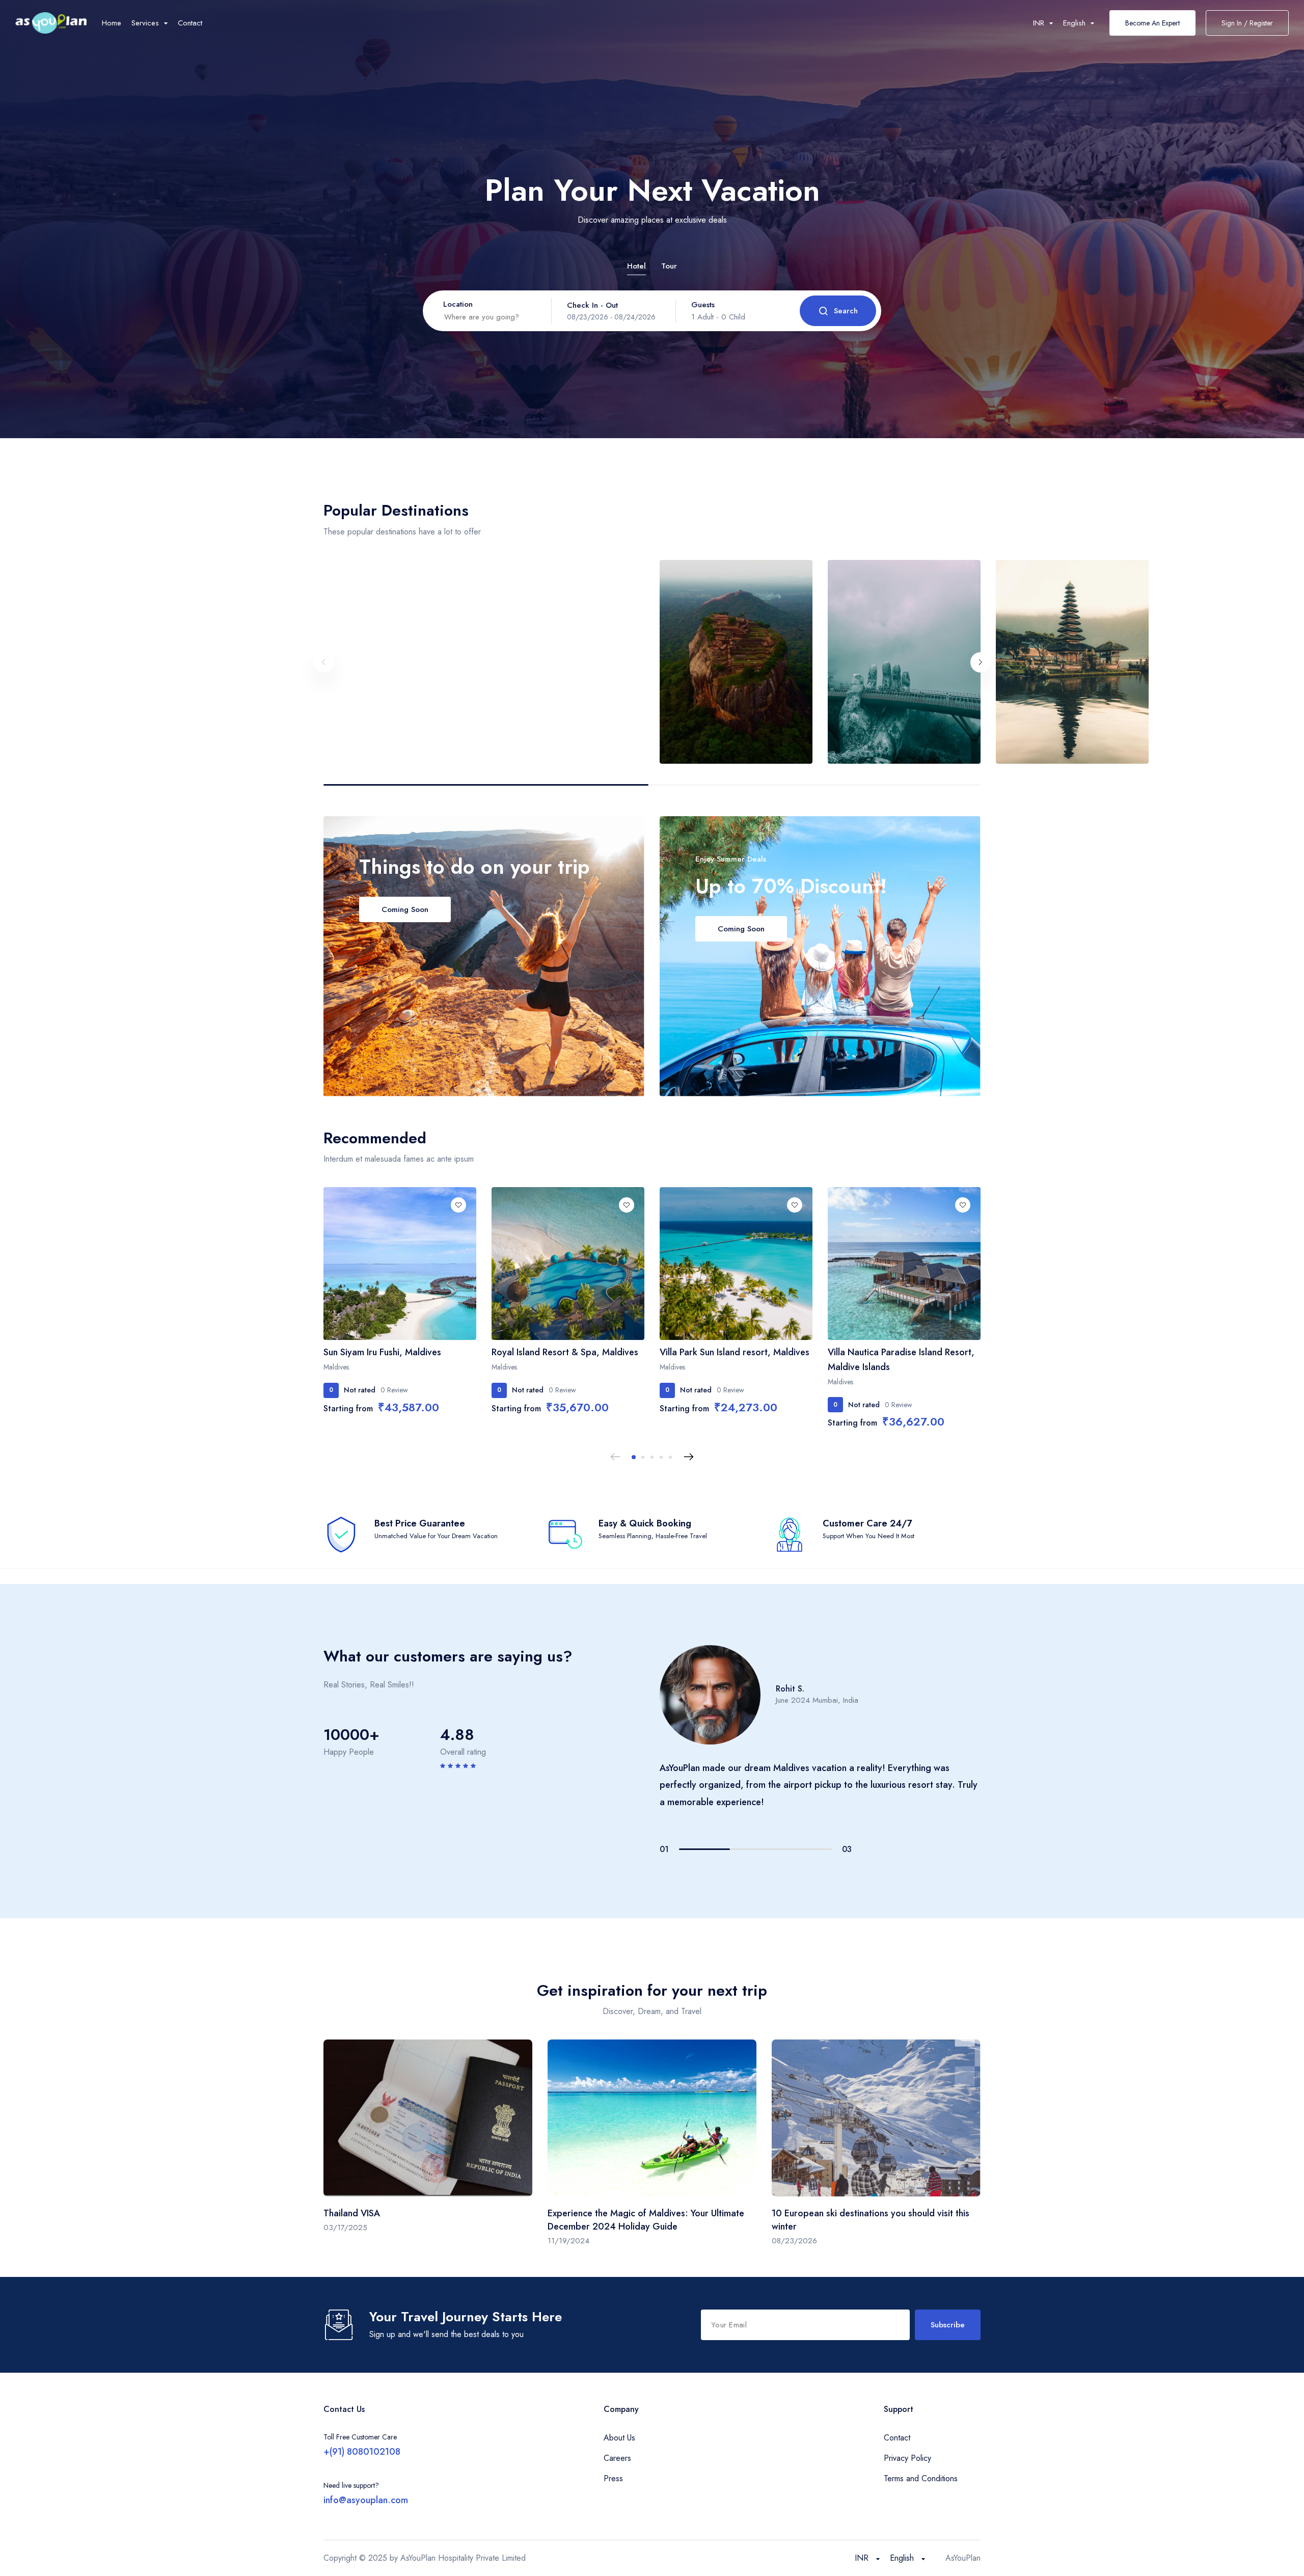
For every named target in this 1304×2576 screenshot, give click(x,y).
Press (613, 2478)
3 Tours (1070, 582)
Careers (617, 2458)
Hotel (636, 266)
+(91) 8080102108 (362, 2452)
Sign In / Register (1247, 23)
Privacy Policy (907, 2458)
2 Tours (734, 582)
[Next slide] (981, 662)
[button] (634, 1457)
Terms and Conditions (921, 2478)
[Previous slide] (323, 662)
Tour (669, 266)
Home (112, 23)
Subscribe (948, 2325)
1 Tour (398, 582)
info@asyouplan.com (366, 2500)
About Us (619, 2438)
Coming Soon (405, 909)
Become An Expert (1152, 23)
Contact (190, 23)
